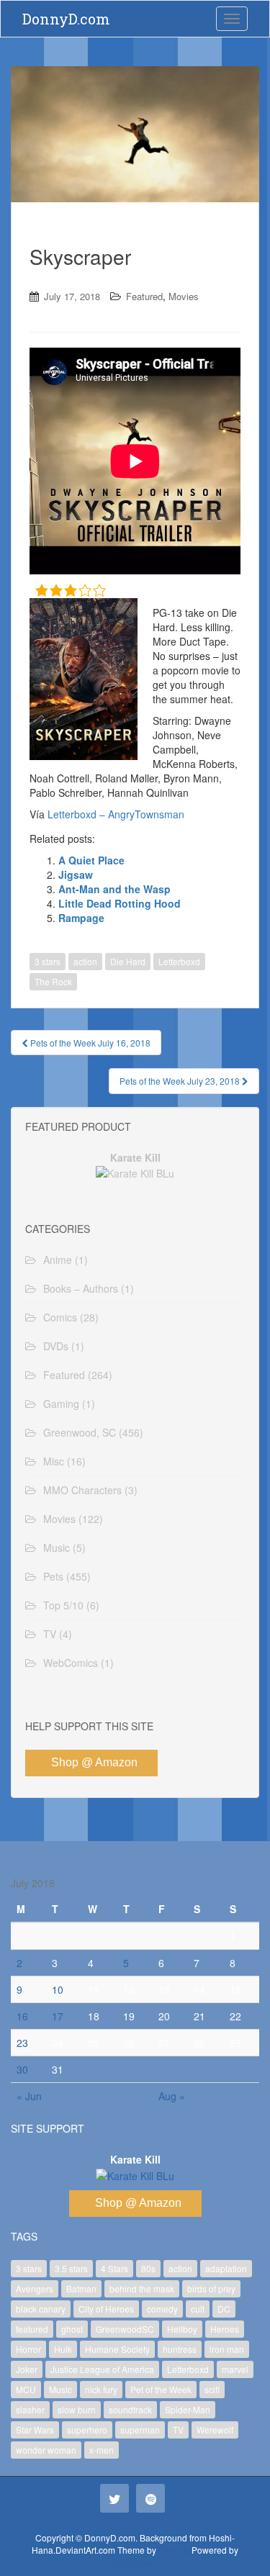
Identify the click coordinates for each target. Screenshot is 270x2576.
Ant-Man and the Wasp (114, 889)
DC (224, 2309)
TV (50, 1634)
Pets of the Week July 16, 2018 (89, 1043)
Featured (144, 296)
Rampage (81, 918)
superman (140, 2430)
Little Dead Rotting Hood (120, 903)
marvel (235, 2369)
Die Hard (128, 961)
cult (198, 2309)
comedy (162, 2309)
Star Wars (35, 2430)
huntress (180, 2349)
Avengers (35, 2288)
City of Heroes (106, 2309)
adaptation (226, 2268)
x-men (102, 2450)
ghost (72, 2329)
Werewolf (215, 2430)
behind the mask (142, 2288)
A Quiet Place (91, 860)
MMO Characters (82, 1490)
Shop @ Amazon (94, 1762)
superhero (87, 2430)
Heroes (225, 2329)
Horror (28, 2349)
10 (58, 1989)
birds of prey (211, 2288)
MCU (26, 2389)
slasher (30, 2409)
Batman (81, 2288)
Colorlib (174, 2550)
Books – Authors (81, 1288)
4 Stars (114, 2268)
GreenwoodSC (125, 2329)
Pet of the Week (161, 2389)
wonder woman (46, 2450)
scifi (212, 2389)
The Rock (53, 981)
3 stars (48, 961)
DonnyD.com (66, 19)
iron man (227, 2349)
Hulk (63, 2349)
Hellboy (182, 2329)
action (85, 961)
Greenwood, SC (80, 1432)
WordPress (135, 2562)
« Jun (29, 2096)
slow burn (77, 2409)
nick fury (101, 2389)
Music (57, 1547)
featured (32, 2329)
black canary (41, 2309)
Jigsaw (76, 875)
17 (58, 2016)
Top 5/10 (63, 1605)
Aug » (172, 2096)
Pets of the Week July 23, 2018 (181, 1081)
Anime (58, 1260)
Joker (27, 2369)
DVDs (56, 1346)
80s (148, 2268)
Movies (184, 296)
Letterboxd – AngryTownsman (116, 814)
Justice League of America (102, 2369)
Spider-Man (188, 2409)
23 (22, 2043)
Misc (54, 1461)
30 (22, 2069)
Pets (53, 1576)
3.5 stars (71, 2268)
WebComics (71, 1663)
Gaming (61, 1404)
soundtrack (130, 2409)
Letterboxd (179, 961)
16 (22, 2016)
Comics (60, 1317)
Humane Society (117, 2349)
